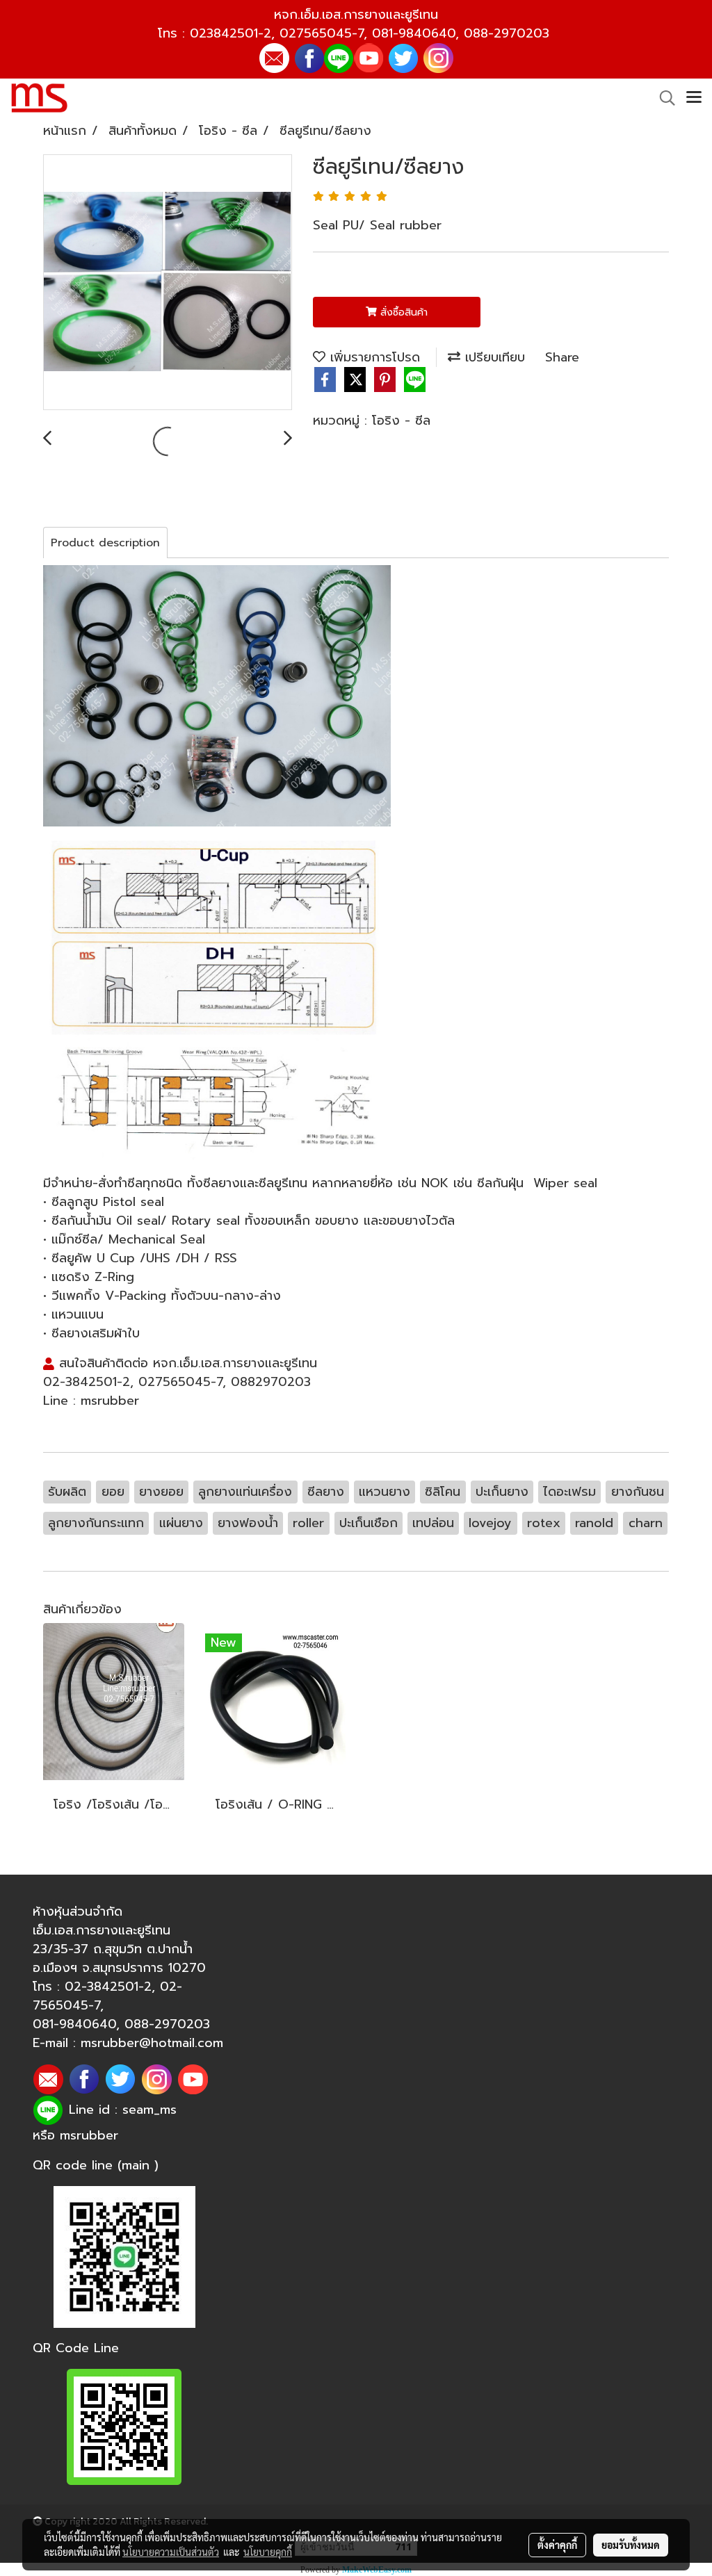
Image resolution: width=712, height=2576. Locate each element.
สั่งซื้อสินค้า (402, 312)
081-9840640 (414, 33)
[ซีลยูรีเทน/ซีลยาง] (168, 283)
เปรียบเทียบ (493, 357)
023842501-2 (230, 33)
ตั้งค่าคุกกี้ (557, 2545)
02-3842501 (80, 1382)
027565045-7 (322, 33)
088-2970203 (507, 33)
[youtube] (369, 57)
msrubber (110, 1401)
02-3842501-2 (108, 1987)
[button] (663, 98)
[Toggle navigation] (694, 98)
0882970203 (271, 1382)
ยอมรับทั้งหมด (631, 2545)
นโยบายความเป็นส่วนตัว (171, 2552)
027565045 (175, 1382)
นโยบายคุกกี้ (268, 2552)
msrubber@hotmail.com (152, 2043)
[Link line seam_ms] (339, 57)
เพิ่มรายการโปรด (373, 357)
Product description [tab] (105, 543)
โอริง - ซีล (401, 421)
